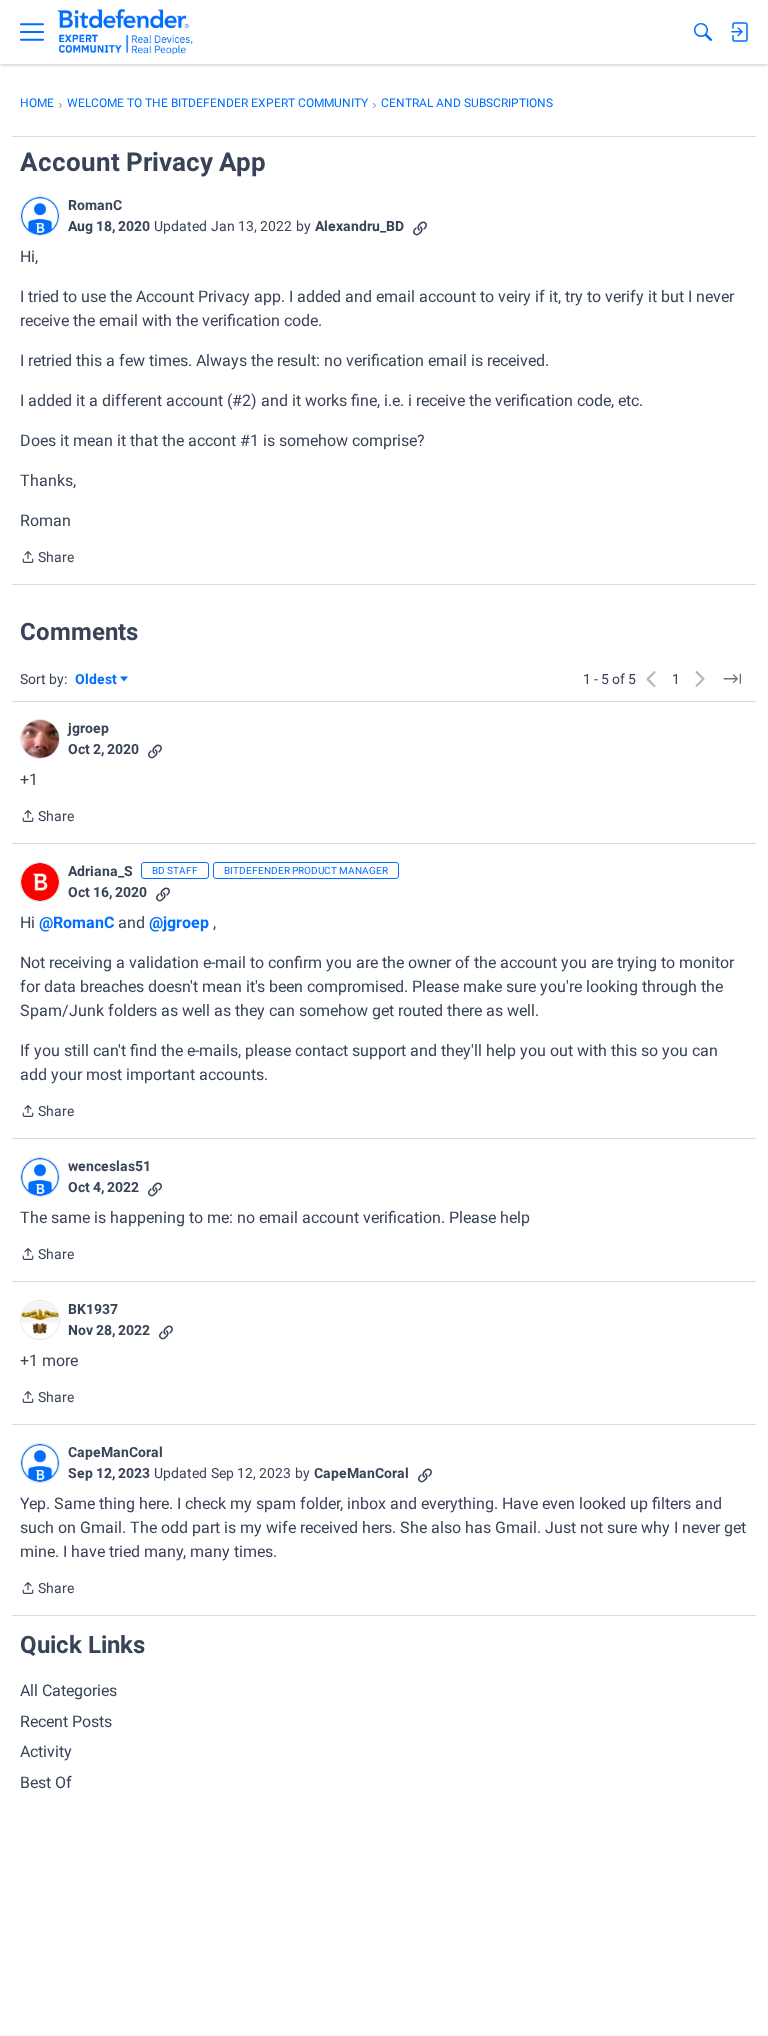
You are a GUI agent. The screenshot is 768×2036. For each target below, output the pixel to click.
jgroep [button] (88, 728)
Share (47, 559)
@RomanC (76, 922)
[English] (125, 32)
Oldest (97, 680)
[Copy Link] (420, 226)
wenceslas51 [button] (109, 1166)
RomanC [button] (95, 205)
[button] (40, 216)
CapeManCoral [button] (115, 1452)
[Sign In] (739, 32)
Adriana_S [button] (100, 871)
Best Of (46, 1782)
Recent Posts (66, 1721)
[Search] (703, 32)
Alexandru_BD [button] (359, 226)
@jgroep (179, 922)
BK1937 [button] (93, 1309)
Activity (46, 1751)
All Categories (68, 1690)
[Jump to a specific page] (732, 679)
